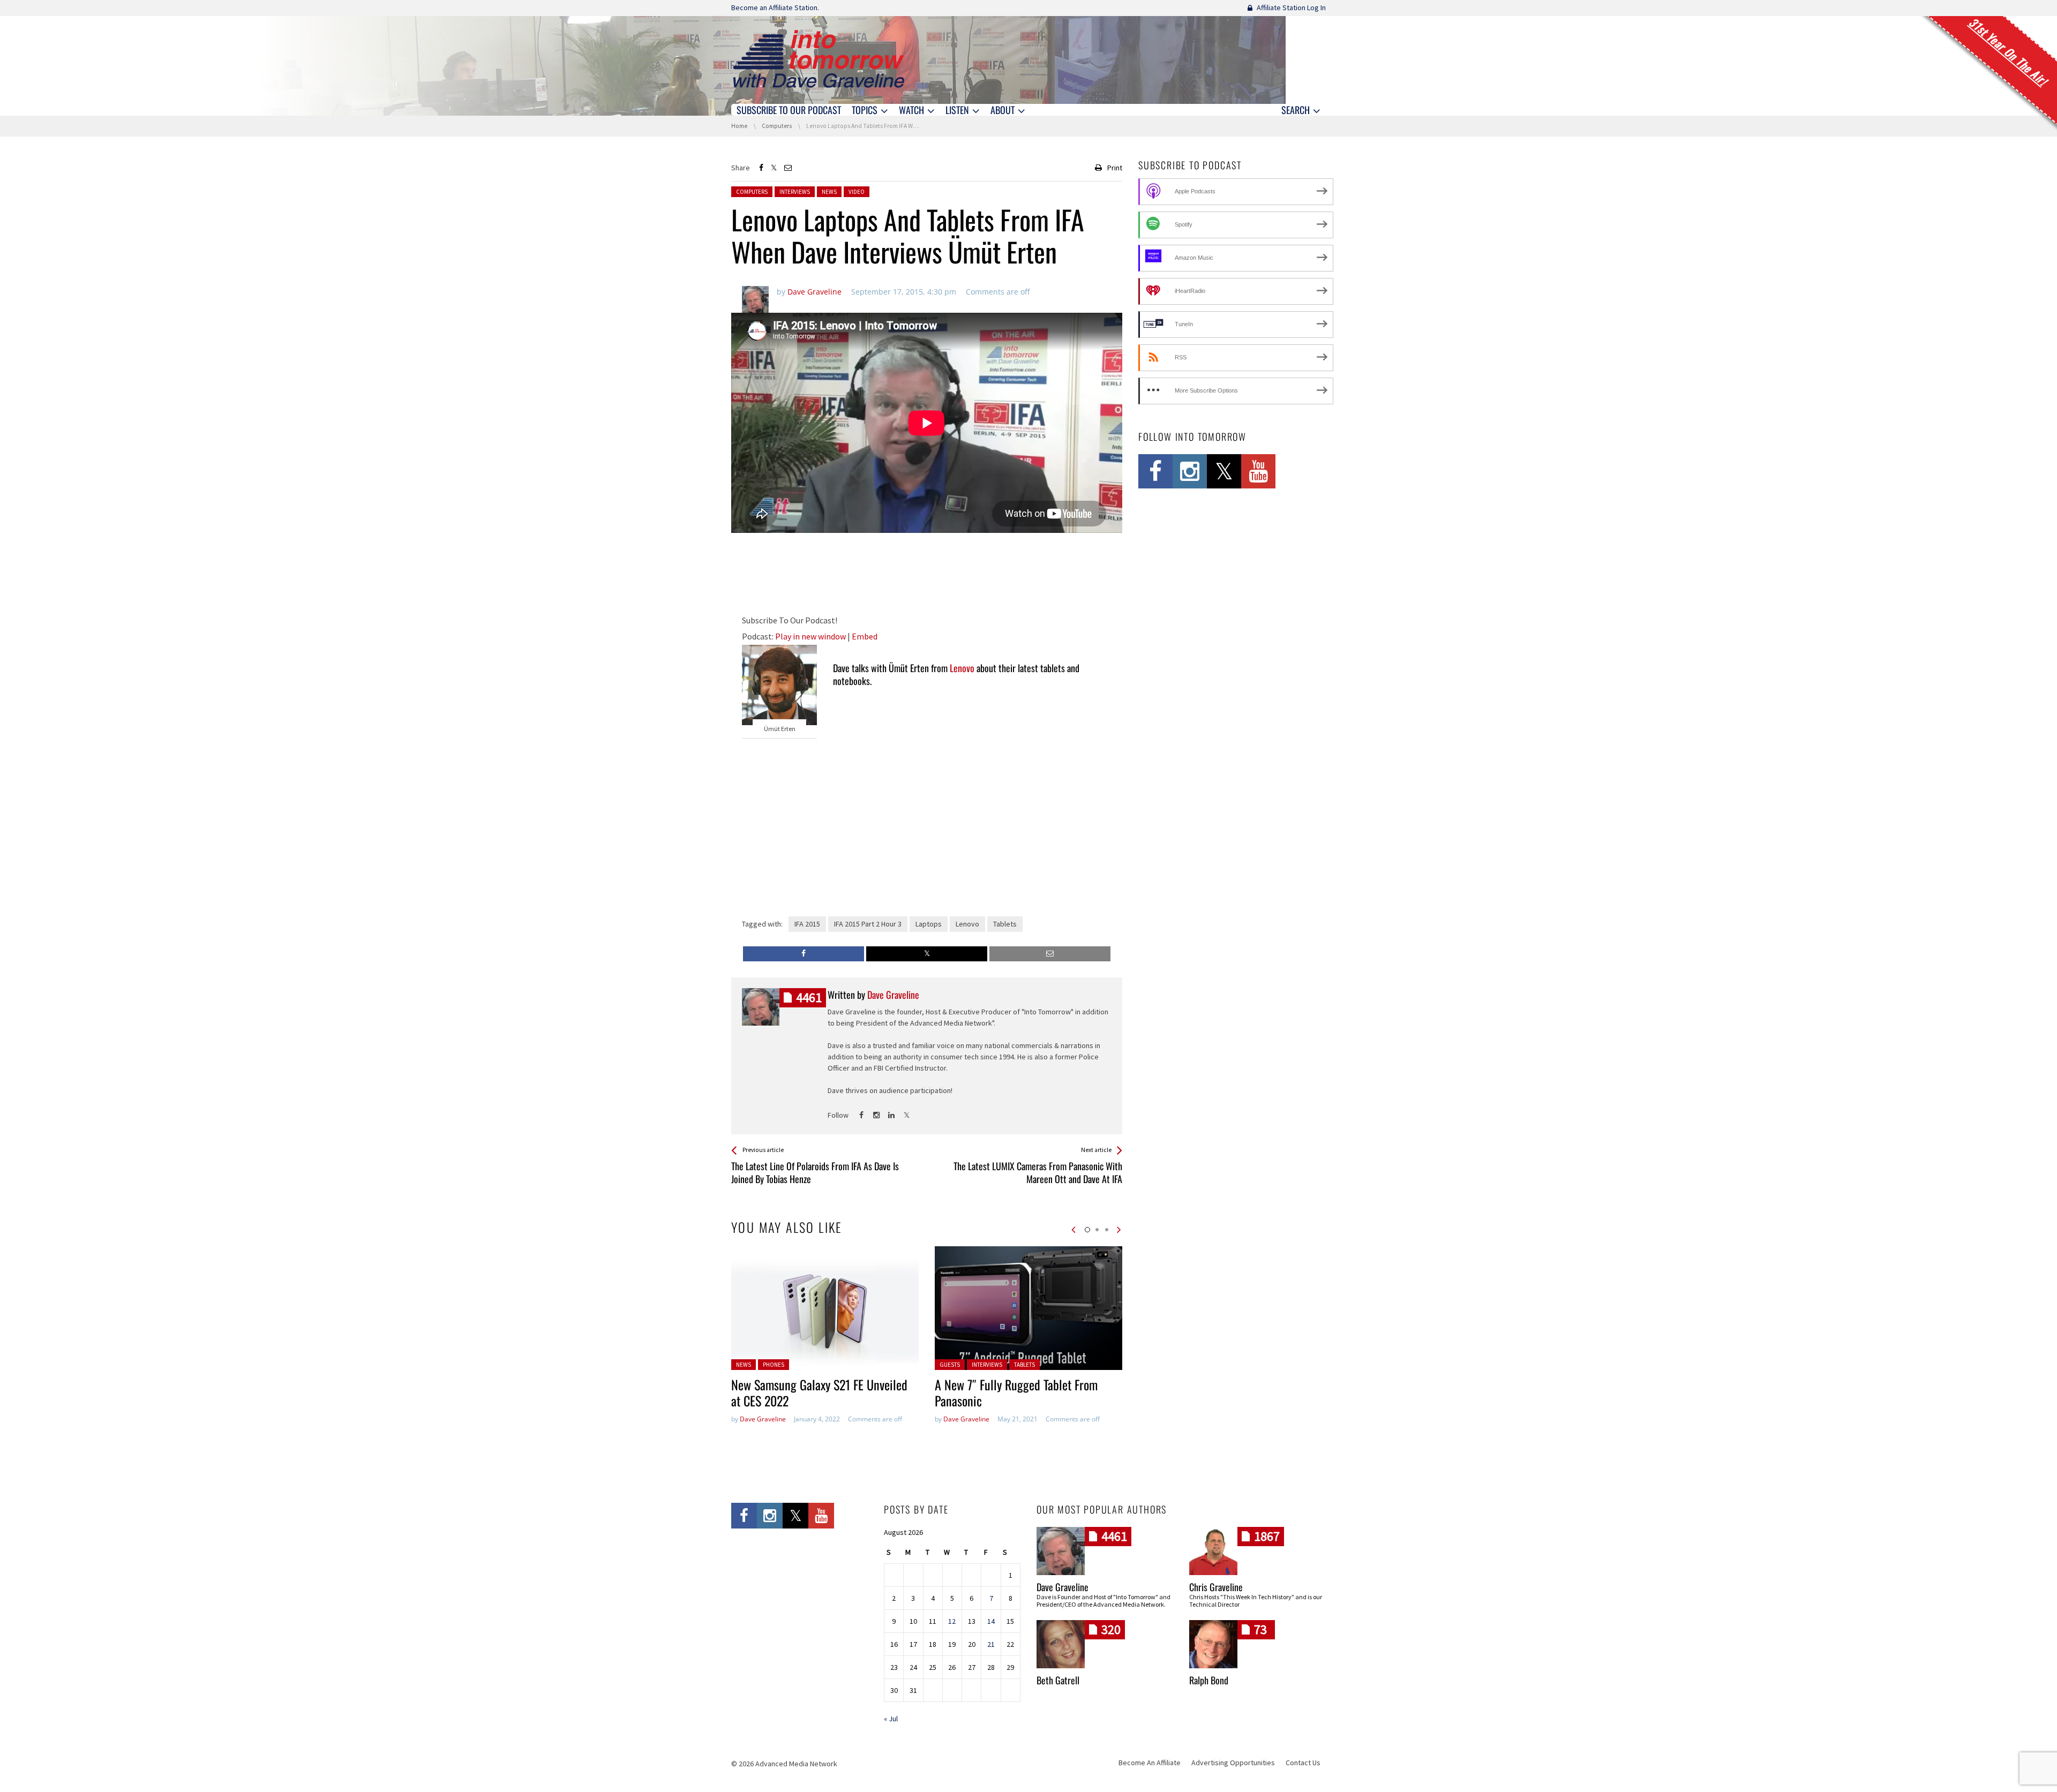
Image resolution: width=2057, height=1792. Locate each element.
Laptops (929, 924)
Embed (865, 636)
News (829, 192)
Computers (752, 192)
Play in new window (810, 636)
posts (809, 997)
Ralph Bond (1209, 1680)
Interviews (795, 192)
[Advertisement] (927, 576)
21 (991, 1644)
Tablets (1005, 924)
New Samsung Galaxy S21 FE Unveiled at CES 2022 (819, 1392)
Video (857, 192)
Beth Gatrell (1058, 1680)
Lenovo (962, 668)
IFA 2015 (807, 924)
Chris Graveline (1216, 1587)
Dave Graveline (763, 1419)
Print (1115, 168)
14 (991, 1621)
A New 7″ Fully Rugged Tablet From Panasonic (1016, 1392)
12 (952, 1621)
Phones (774, 1365)
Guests (950, 1365)
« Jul (891, 1719)
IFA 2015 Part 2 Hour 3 (868, 924)
